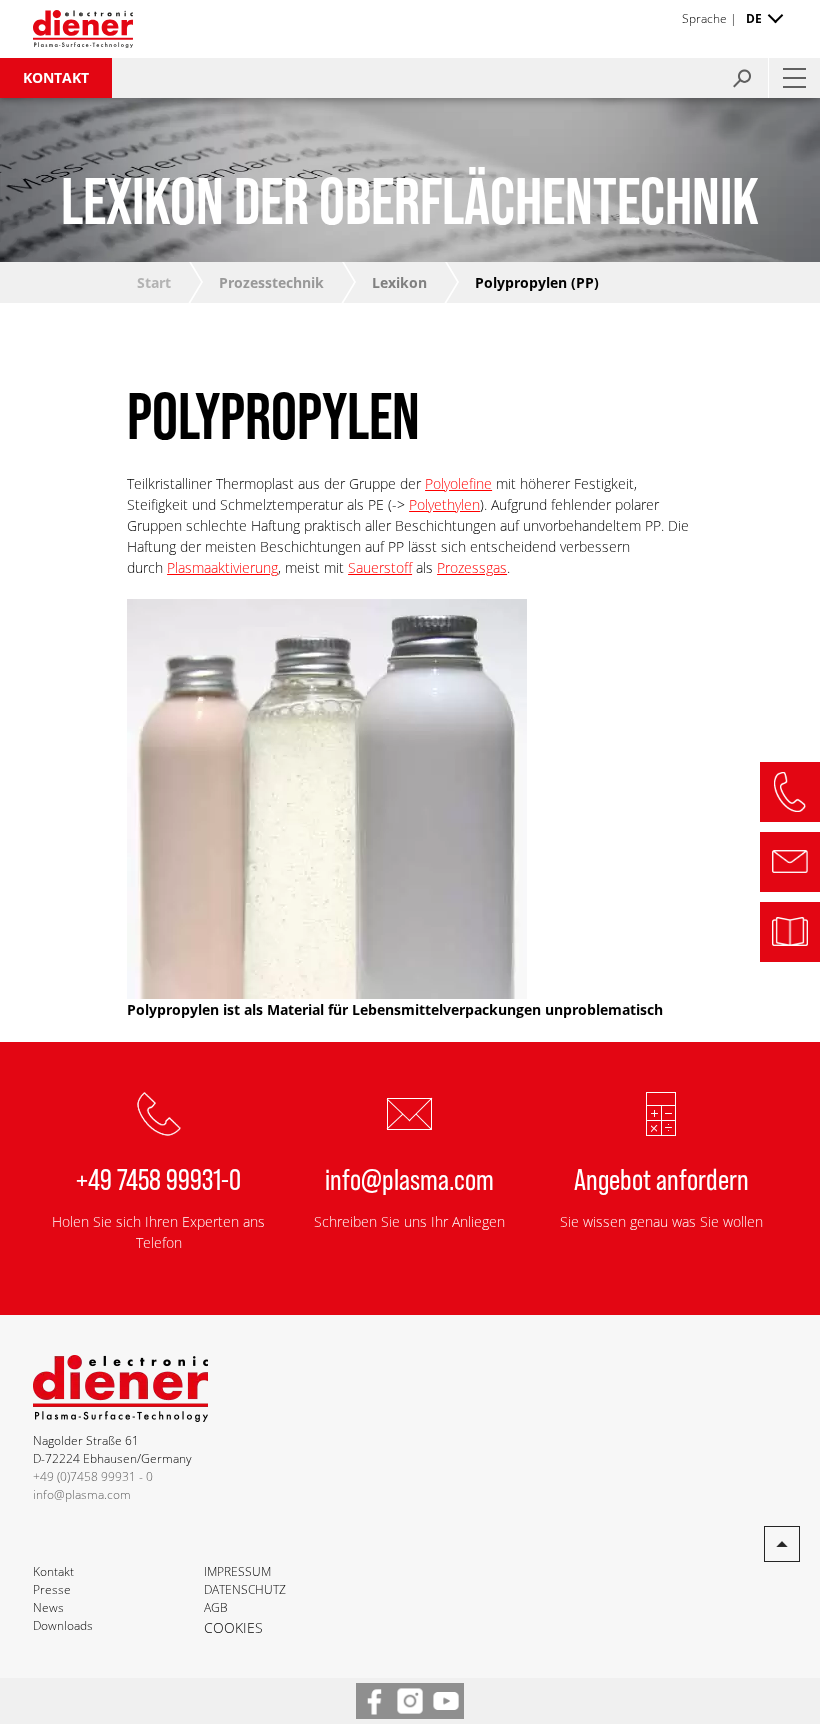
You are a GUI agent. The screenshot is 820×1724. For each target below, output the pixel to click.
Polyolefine (458, 483)
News (48, 1607)
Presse (52, 1589)
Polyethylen (444, 504)
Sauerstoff (380, 567)
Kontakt (56, 77)
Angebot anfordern (661, 1178)
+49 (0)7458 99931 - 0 (93, 1476)
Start (154, 282)
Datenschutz (245, 1589)
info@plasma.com (409, 1178)
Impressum (237, 1571)
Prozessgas (472, 567)
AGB (216, 1607)
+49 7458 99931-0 (158, 1178)
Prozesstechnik (271, 282)
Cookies (233, 1627)
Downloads (63, 1625)
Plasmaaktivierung (222, 567)
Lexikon (399, 282)
